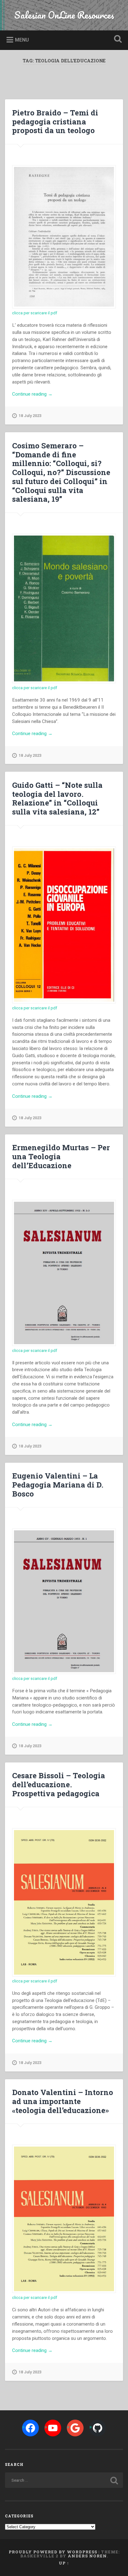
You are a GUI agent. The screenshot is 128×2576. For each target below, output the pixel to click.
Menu (22, 40)
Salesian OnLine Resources (64, 15)
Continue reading (40, 394)
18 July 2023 (30, 416)
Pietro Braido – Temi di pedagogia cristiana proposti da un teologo (55, 122)
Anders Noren (87, 2556)
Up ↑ (64, 2563)
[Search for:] (64, 2480)
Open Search (117, 40)
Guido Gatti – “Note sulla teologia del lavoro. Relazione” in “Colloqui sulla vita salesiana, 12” (57, 798)
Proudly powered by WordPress (53, 2552)
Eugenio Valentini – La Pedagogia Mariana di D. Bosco (58, 1485)
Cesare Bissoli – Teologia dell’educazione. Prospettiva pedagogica (59, 1784)
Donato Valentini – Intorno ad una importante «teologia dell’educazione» (63, 2101)
